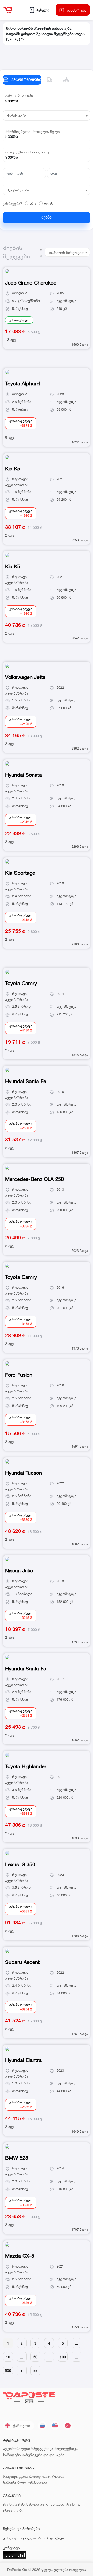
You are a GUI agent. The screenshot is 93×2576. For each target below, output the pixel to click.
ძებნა (47, 217)
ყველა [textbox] (12, 100)
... (76, 2343)
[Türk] (68, 2426)
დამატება (77, 10)
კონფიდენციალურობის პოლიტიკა (33, 2538)
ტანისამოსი (29, 2504)
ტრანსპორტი (17, 2440)
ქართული (22, 2425)
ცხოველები (13, 2510)
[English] (55, 2426)
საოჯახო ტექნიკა (65, 2504)
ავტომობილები (17, 2448)
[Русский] (42, 2426)
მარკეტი (12, 2496)
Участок (58, 2476)
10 (8, 2357)
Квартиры (11, 2476)
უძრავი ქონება (18, 2468)
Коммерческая (40, 2476)
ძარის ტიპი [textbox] (17, 116)
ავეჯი (45, 2504)
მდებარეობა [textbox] (18, 190)
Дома (24, 2476)
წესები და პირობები (21, 2528)
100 (63, 2357)
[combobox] (47, 100)
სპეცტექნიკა (42, 2448)
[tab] (50, 80)
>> (35, 2371)
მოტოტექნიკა (66, 2448)
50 (35, 2357)
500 (8, 2371)
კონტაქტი (11, 2548)
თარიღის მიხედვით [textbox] (67, 252)
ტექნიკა (10, 2504)
